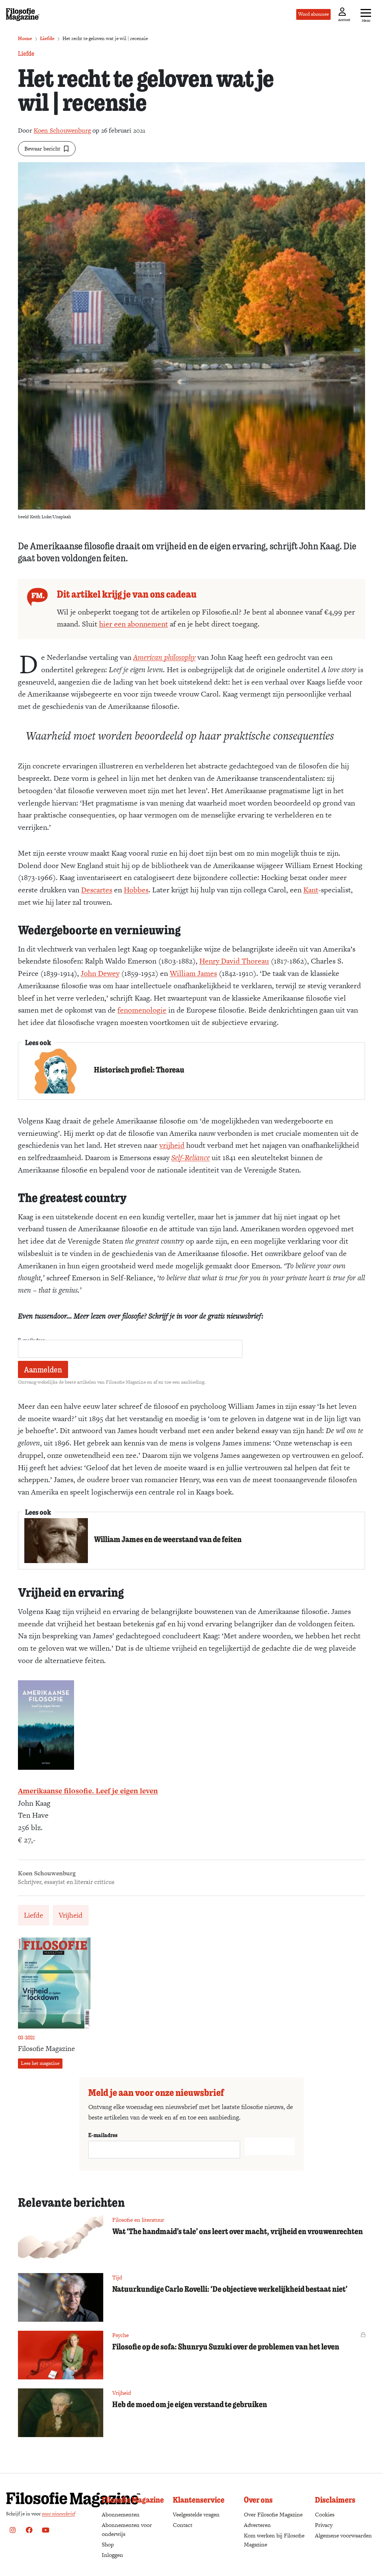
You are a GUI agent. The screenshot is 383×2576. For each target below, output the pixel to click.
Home (25, 38)
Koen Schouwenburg (62, 130)
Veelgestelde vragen (196, 2514)
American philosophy (164, 657)
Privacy (324, 2525)
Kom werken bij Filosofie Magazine (274, 2540)
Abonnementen (121, 2514)
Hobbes (136, 890)
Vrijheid (71, 1915)
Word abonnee (313, 14)
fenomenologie (142, 1010)
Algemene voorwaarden (343, 2535)
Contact (183, 2525)
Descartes (97, 890)
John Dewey (100, 973)
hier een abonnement (134, 624)
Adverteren (257, 2525)
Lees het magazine (40, 2063)
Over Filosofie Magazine (273, 2514)
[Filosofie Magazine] (23, 15)
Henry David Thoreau (234, 961)
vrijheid (172, 1145)
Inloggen (112, 2555)
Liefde (47, 38)
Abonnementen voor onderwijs (127, 2529)
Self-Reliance (191, 1157)
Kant (311, 890)
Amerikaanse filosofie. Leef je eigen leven (88, 1791)
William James (193, 973)
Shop (108, 2544)
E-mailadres (103, 2135)
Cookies (325, 2514)
